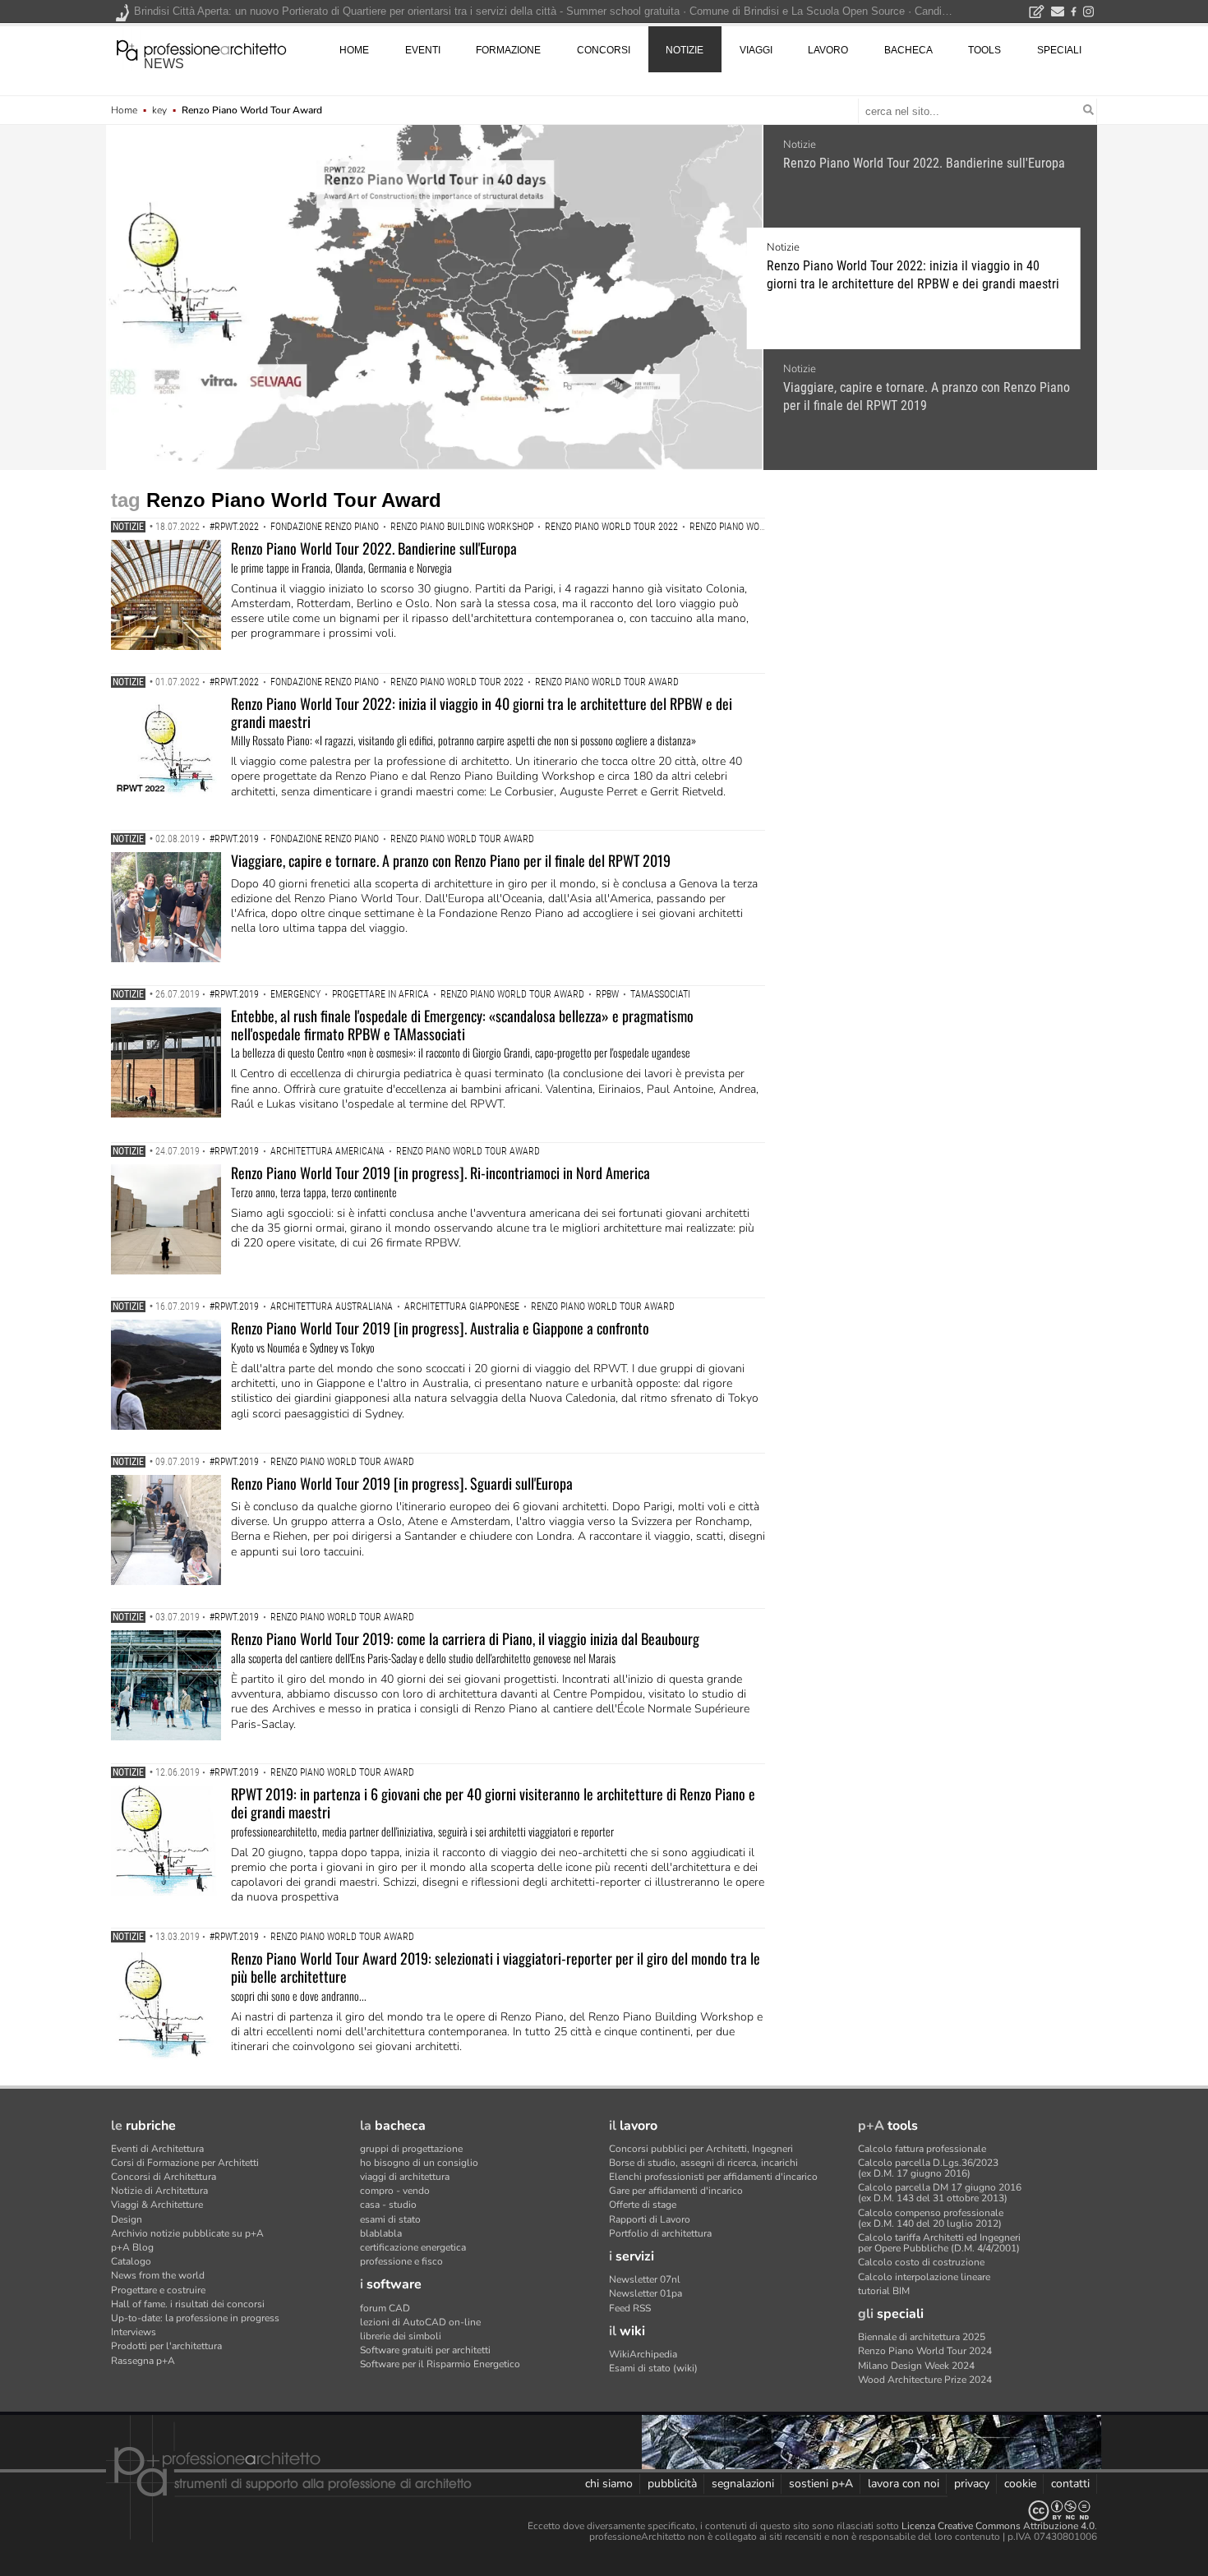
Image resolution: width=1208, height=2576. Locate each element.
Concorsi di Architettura (164, 2177)
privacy (972, 2484)
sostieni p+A (821, 2484)
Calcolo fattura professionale (922, 2149)
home (354, 50)
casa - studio (388, 2205)
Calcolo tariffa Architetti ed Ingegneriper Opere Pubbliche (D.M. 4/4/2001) (939, 2243)
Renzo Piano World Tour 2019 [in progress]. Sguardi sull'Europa (402, 1483)
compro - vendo (395, 2191)
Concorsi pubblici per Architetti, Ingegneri (701, 2149)
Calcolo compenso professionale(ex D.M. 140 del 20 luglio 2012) (931, 2218)
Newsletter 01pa (645, 2293)
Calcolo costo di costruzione (921, 2262)
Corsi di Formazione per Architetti (185, 2163)
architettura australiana (332, 1306)
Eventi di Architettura (157, 2149)
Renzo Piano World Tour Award (761, 527)
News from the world (158, 2275)
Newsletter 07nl (645, 2279)
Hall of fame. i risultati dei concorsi (188, 2304)
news (164, 64)
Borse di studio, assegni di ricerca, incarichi (703, 2163)
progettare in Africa (380, 994)
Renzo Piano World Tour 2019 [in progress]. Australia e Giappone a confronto (440, 1328)
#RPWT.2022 (234, 527)
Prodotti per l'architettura (166, 2346)
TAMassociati (660, 994)
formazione (508, 50)
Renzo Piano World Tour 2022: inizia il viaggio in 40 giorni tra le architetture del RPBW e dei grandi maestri (913, 275)
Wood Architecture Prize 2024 (925, 2380)
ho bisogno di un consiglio (419, 2163)
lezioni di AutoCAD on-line (420, 2322)
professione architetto (201, 48)
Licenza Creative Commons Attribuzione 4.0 (998, 2526)
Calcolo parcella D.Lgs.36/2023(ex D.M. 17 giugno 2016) (928, 2168)
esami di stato (390, 2219)
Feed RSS (630, 2308)
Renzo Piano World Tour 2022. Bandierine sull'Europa (924, 163)
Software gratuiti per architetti (425, 2350)
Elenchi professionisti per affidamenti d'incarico (713, 2177)
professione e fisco (401, 2261)
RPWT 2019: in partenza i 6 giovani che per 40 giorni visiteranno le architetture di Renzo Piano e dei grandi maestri (493, 1803)
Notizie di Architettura (159, 2191)
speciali (1059, 50)
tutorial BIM (884, 2291)
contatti (1070, 2484)
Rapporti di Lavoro (650, 2219)
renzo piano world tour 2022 (611, 527)
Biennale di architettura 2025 (922, 2337)
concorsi (604, 50)
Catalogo (131, 2261)
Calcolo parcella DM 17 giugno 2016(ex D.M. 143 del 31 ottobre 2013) (940, 2193)
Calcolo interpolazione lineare (924, 2277)
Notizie (800, 145)
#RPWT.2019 (234, 839)
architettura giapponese (462, 1306)
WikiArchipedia (643, 2354)
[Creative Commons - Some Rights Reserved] (604, 2511)
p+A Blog (132, 2247)
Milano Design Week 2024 (916, 2366)
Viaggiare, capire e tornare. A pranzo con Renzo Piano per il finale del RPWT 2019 (927, 396)
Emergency (295, 994)
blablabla (381, 2233)
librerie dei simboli (401, 2336)
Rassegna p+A (143, 2361)
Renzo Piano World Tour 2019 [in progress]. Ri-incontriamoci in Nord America (440, 1173)
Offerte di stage (643, 2205)
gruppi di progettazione (411, 2149)
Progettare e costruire (158, 2290)
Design (127, 2219)
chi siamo (609, 2484)
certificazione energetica (413, 2247)
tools (984, 50)
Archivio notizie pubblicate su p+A (187, 2233)
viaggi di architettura (405, 2177)
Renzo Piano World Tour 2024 (925, 2351)
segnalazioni (743, 2484)
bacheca (908, 50)
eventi (423, 50)
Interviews (134, 2332)
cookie (1020, 2484)
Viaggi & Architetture (157, 2205)
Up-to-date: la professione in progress (195, 2318)
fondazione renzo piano (325, 527)
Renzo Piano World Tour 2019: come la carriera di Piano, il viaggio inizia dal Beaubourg (465, 1638)
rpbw (607, 994)
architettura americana (327, 1151)
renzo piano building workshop (462, 527)
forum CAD (385, 2308)
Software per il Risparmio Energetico (440, 2364)
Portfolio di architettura (660, 2233)
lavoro (828, 50)
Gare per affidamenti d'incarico (676, 2191)
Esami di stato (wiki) (653, 2368)
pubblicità (672, 2484)
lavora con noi (904, 2484)
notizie (685, 50)
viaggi (756, 50)
